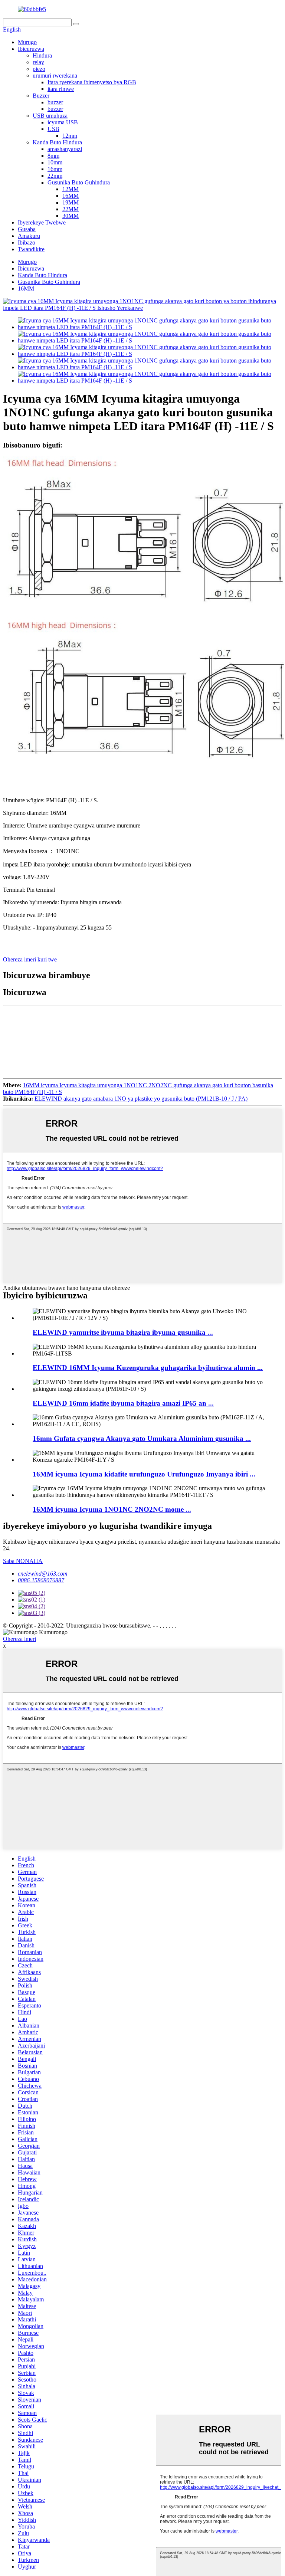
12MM (71, 189)
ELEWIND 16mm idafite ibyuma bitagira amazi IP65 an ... (123, 1403)
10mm (55, 162)
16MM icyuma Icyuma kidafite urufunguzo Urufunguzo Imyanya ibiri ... (144, 1474)
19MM (71, 202)
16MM (71, 196)
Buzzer (41, 96)
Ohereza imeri (19, 1639)
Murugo (27, 42)
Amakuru (29, 236)
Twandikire (31, 249)
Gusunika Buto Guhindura (79, 182)
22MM (71, 209)
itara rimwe (61, 89)
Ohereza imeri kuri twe (30, 959)
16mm (55, 169)
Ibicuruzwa (31, 49)
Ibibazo (27, 242)
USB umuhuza (50, 116)
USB (53, 129)
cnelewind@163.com (43, 1574)
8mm (53, 156)
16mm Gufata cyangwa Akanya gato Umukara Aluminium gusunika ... (142, 1438)
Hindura (42, 55)
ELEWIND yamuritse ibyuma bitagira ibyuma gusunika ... (123, 1332)
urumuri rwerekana (55, 76)
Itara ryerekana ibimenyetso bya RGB (92, 82)
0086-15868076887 (41, 1580)
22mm (55, 176)
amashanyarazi (65, 149)
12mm (70, 136)
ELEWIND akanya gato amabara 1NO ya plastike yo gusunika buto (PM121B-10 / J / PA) (141, 1099)
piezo (39, 69)
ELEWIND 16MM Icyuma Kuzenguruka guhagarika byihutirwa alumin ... (148, 1368)
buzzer (55, 102)
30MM (71, 216)
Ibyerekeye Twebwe (42, 222)
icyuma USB (63, 122)
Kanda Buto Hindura (57, 142)
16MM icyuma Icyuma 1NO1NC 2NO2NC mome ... (112, 1509)
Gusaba (27, 229)
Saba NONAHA (23, 1561)
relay (38, 62)
